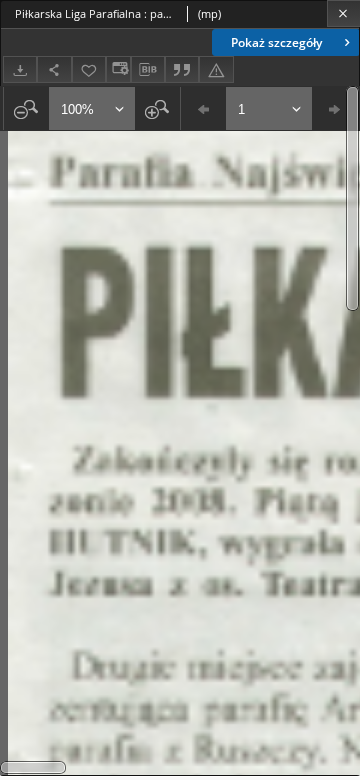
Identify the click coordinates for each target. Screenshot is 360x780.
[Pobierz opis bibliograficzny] (148, 70)
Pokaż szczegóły (276, 42)
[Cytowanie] (182, 69)
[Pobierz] (20, 69)
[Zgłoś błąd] (216, 69)
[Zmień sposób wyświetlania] (118, 69)
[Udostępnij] (54, 69)
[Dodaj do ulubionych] (89, 69)
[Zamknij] (343, 13)
